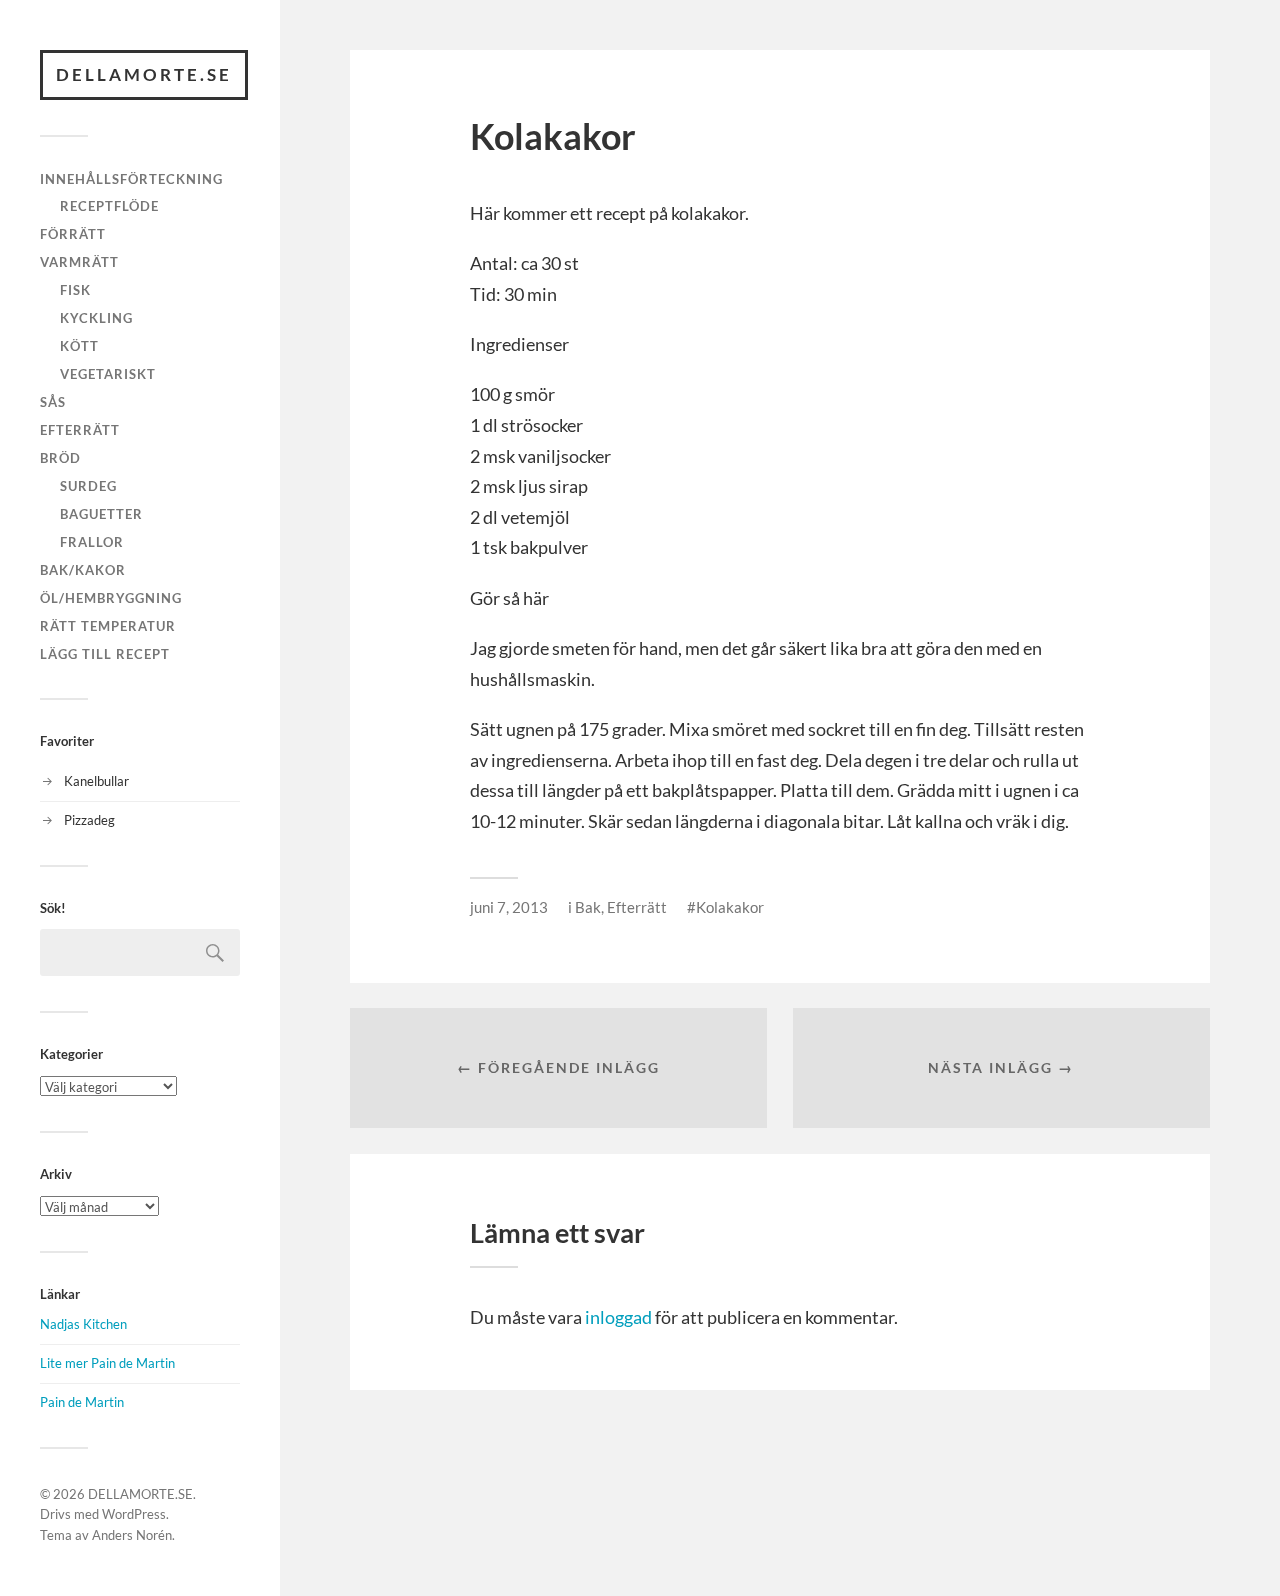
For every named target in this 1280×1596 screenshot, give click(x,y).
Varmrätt (79, 262)
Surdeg (88, 486)
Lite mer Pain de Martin (107, 1363)
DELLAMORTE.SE (144, 74)
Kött (79, 346)
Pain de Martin (82, 1402)
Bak (588, 907)
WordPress (134, 1514)
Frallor (92, 542)
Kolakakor (730, 907)
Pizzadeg (89, 820)
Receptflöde (109, 206)
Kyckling (96, 318)
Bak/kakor (83, 570)
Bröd (60, 458)
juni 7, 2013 (509, 907)
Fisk (75, 290)
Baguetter (101, 514)
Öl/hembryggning (111, 598)
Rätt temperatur (108, 626)
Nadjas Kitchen (83, 1324)
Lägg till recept (105, 654)
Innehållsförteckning (131, 179)
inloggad (618, 1317)
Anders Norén (132, 1535)
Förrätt (73, 234)
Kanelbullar (96, 781)
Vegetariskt (108, 374)
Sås (53, 402)
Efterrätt (80, 430)
